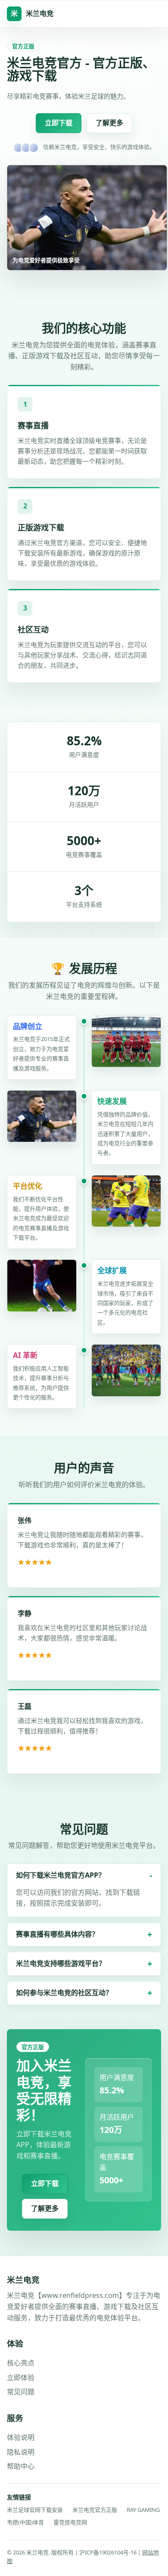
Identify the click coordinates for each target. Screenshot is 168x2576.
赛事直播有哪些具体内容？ (57, 1934)
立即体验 (21, 2378)
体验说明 (21, 2437)
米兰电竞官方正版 (95, 2510)
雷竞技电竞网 (70, 2522)
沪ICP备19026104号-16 (109, 2552)
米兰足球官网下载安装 (35, 2510)
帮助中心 (21, 2466)
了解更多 (109, 123)
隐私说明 (21, 2452)
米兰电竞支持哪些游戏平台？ (61, 1963)
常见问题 (21, 2392)
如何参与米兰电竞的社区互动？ (64, 1993)
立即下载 (59, 123)
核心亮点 (21, 2363)
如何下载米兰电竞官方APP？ (61, 1875)
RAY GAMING (143, 2510)
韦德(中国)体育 (25, 2522)
